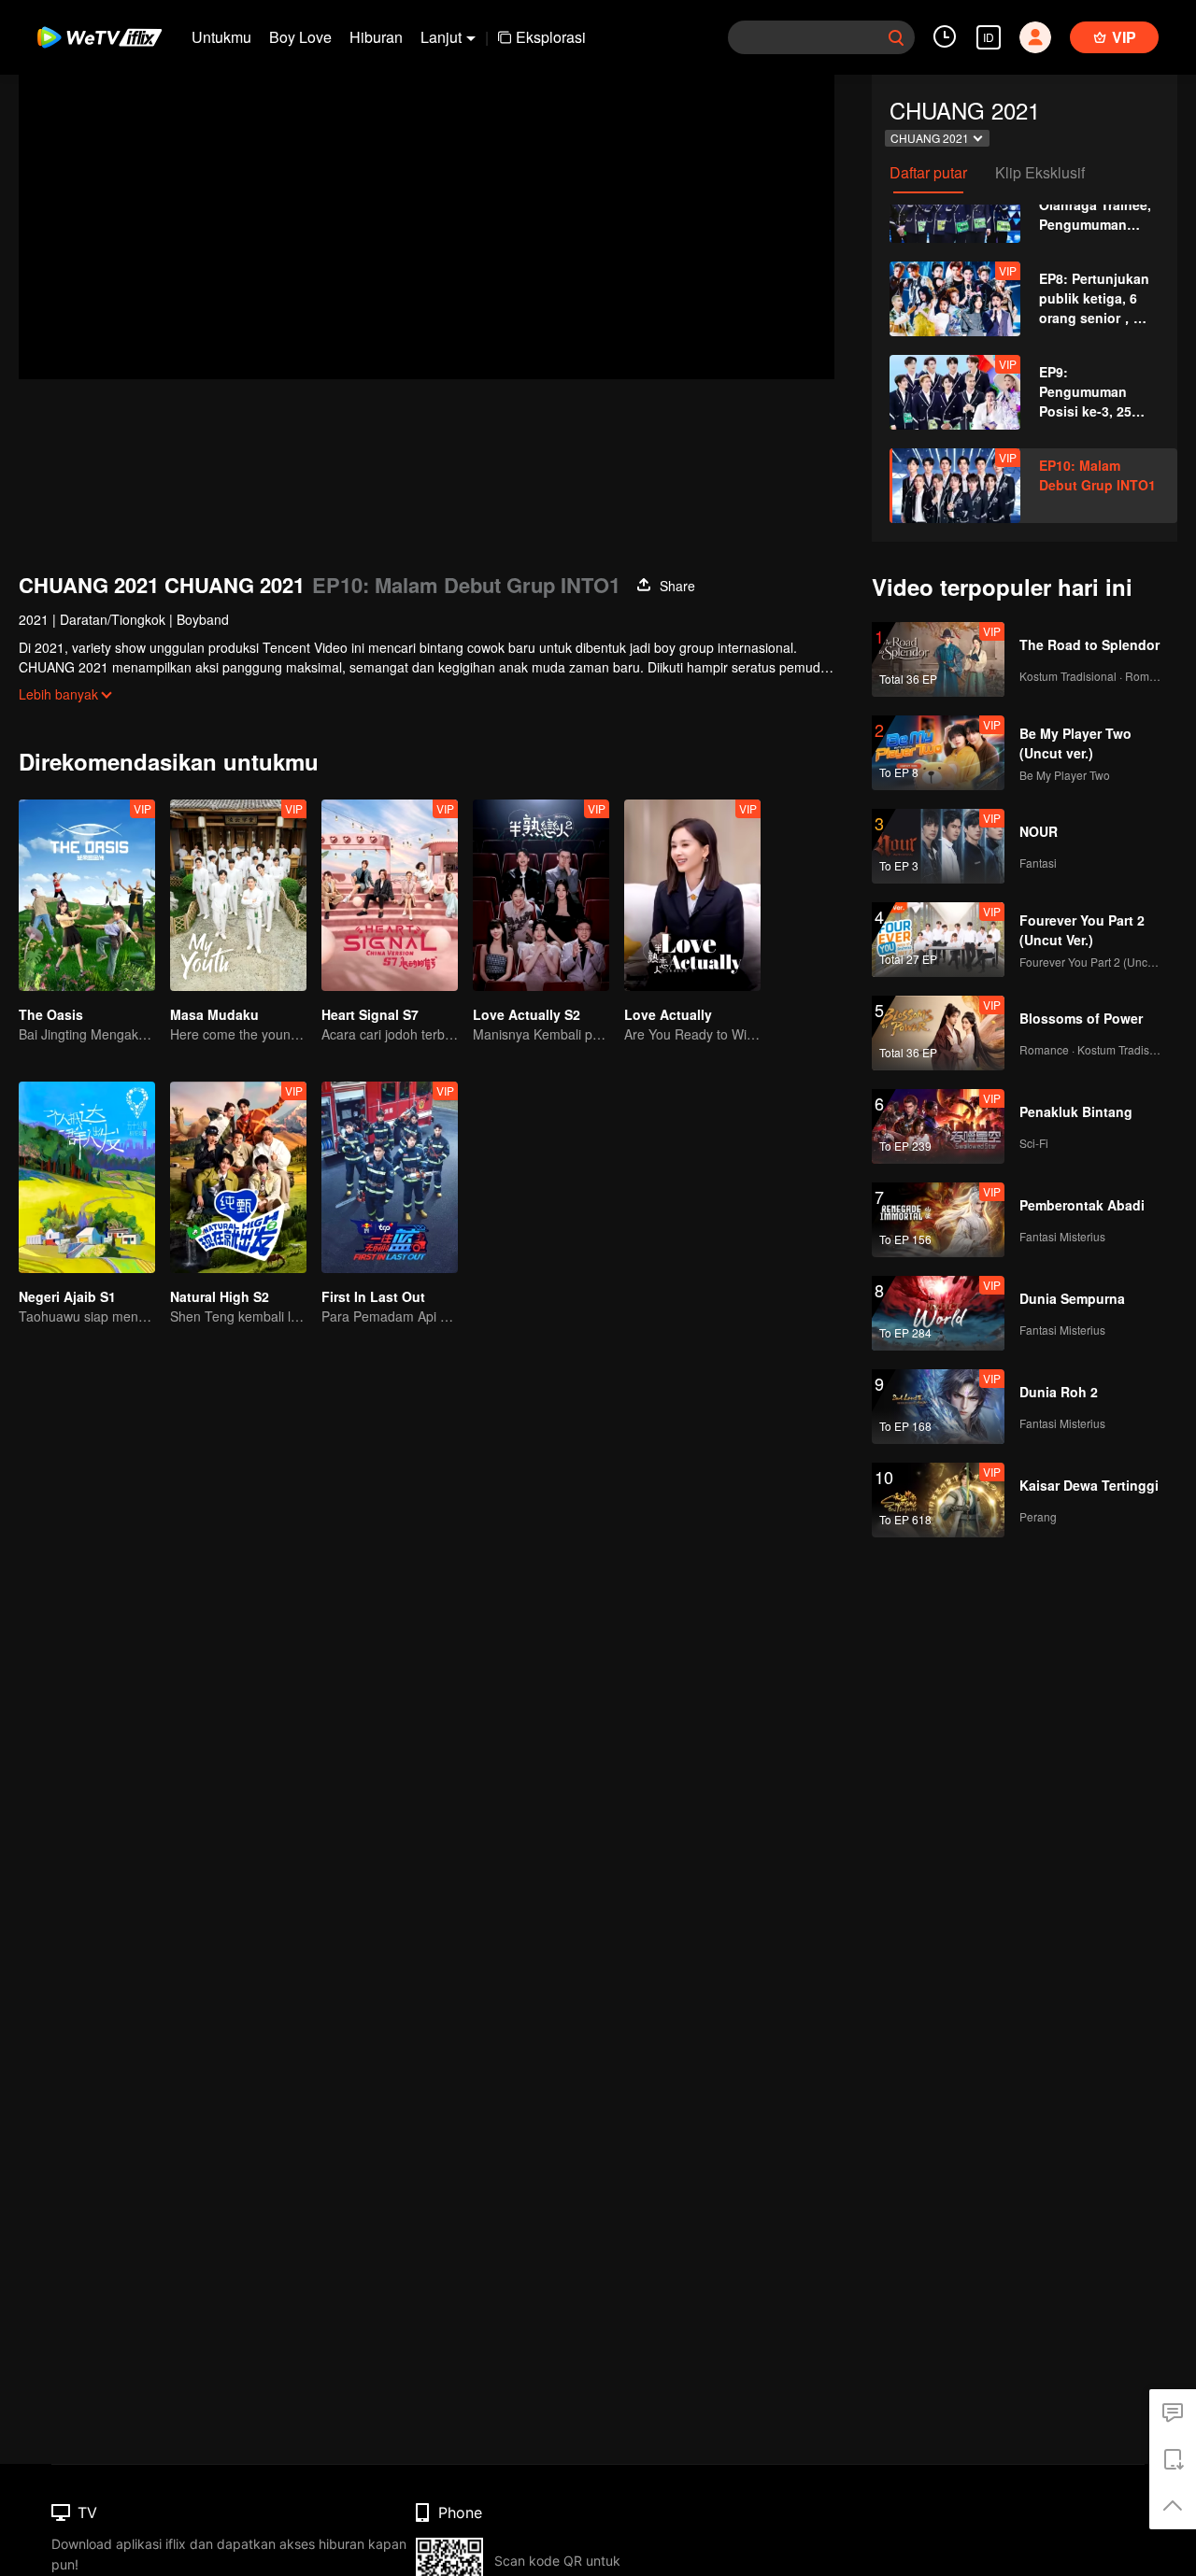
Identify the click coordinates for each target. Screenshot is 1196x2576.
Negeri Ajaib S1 (67, 1296)
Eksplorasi (551, 37)
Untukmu (221, 37)
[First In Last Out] (390, 1177)
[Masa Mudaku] (238, 895)
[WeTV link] (100, 37)
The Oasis (51, 1014)
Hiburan (376, 37)
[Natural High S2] (238, 1177)
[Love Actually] (692, 895)
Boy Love (300, 37)
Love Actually (668, 1014)
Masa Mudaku (214, 1014)
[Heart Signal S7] (390, 895)
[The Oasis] (87, 895)
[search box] (896, 37)
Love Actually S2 (527, 1014)
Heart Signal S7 (370, 1014)
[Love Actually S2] (541, 895)
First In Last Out (373, 1296)
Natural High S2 (220, 1296)
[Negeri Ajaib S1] (87, 1177)
